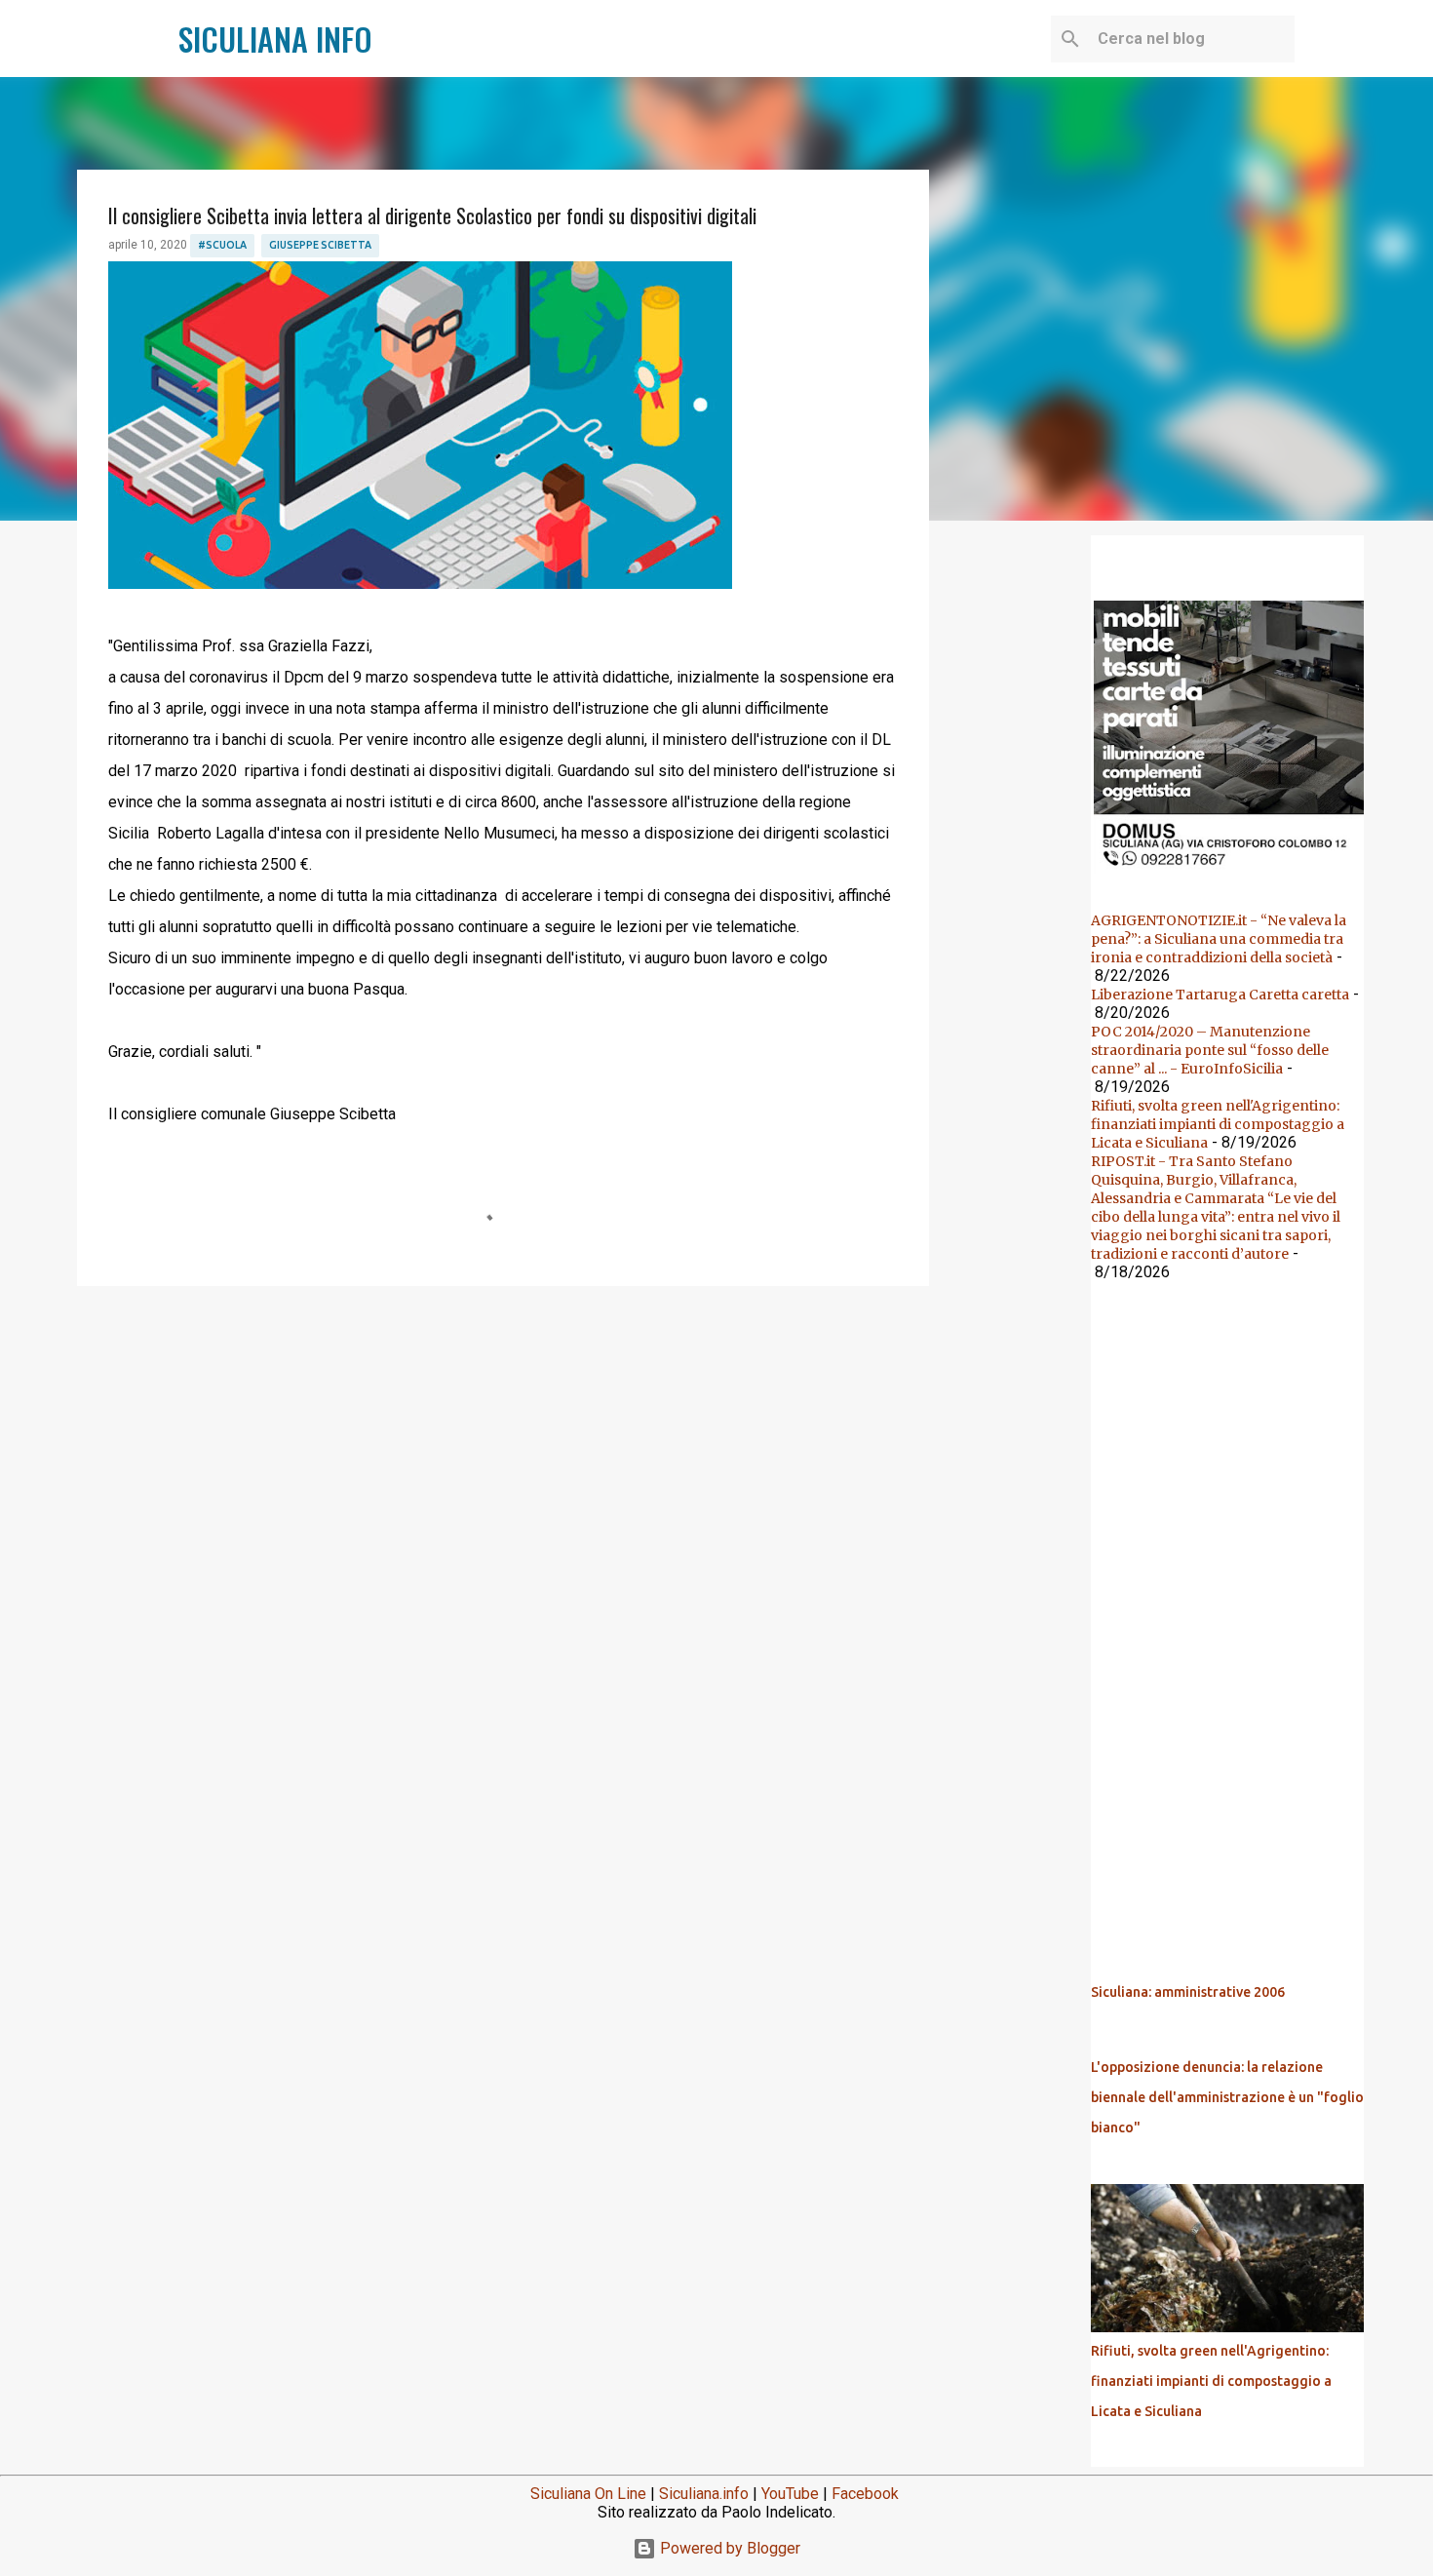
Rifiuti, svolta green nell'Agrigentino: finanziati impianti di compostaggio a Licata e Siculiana (1218, 1124)
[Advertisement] (503, 1452)
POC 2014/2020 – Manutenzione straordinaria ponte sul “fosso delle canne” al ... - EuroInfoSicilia (1210, 1050)
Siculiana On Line (588, 2494)
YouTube (790, 2494)
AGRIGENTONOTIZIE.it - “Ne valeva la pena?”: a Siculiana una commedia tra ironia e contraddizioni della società (1219, 939)
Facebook (865, 2494)
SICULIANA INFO (275, 39)
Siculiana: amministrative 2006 (1188, 1992)
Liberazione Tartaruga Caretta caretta (1220, 995)
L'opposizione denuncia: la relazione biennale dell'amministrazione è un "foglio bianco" (1227, 2097)
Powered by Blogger (728, 2548)
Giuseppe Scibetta (320, 245)
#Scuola (222, 245)
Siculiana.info (704, 2494)
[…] (1235, 872)
